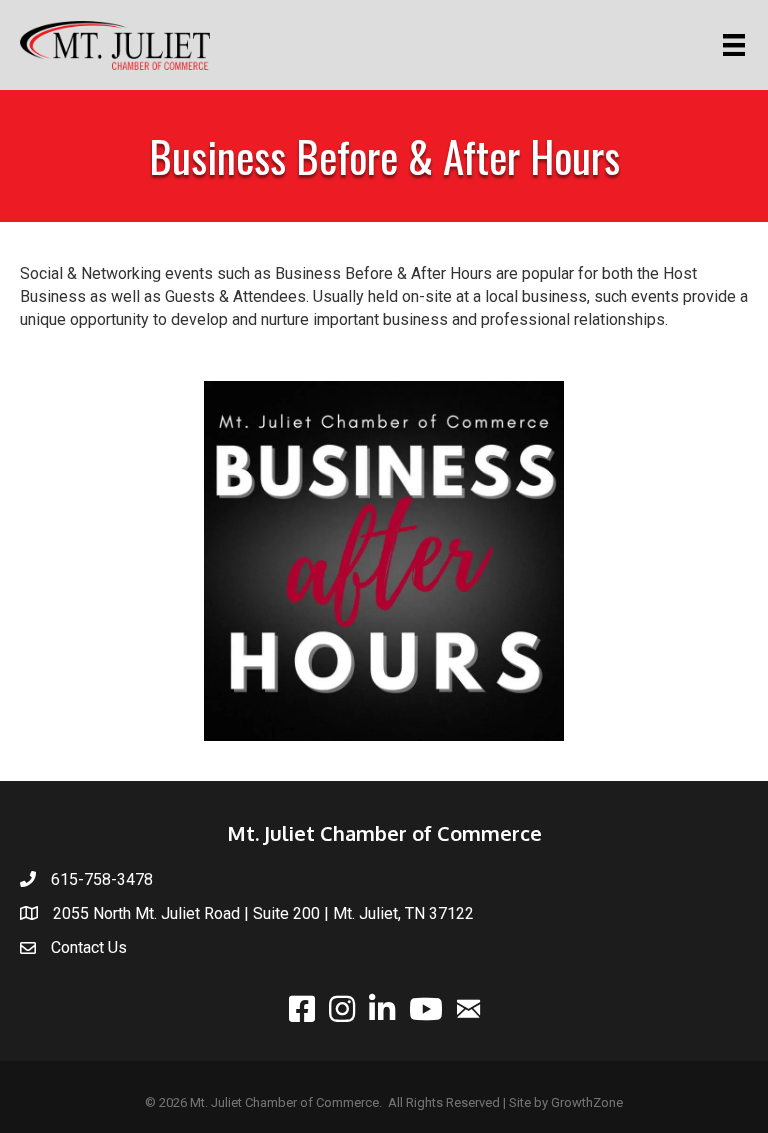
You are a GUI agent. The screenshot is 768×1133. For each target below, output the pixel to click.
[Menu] (737, 45)
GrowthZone (587, 1102)
